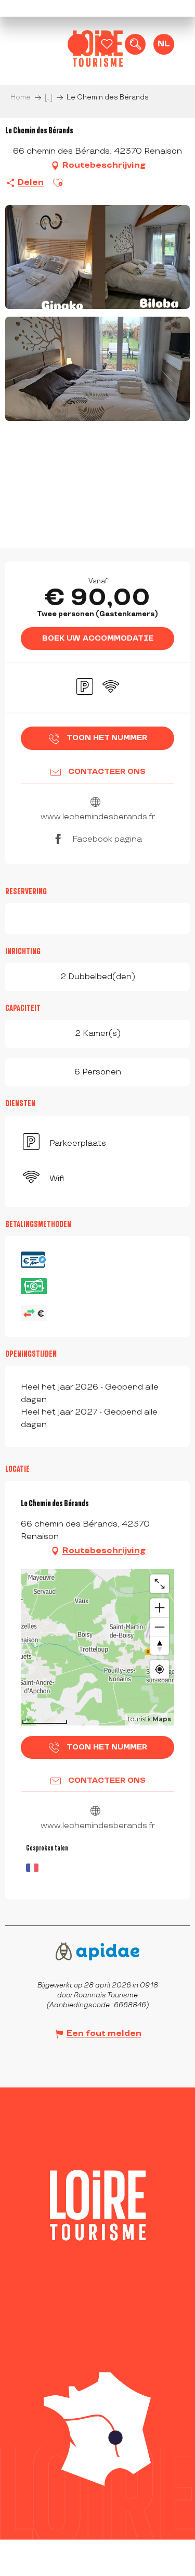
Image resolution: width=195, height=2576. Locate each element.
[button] (135, 44)
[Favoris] (107, 44)
